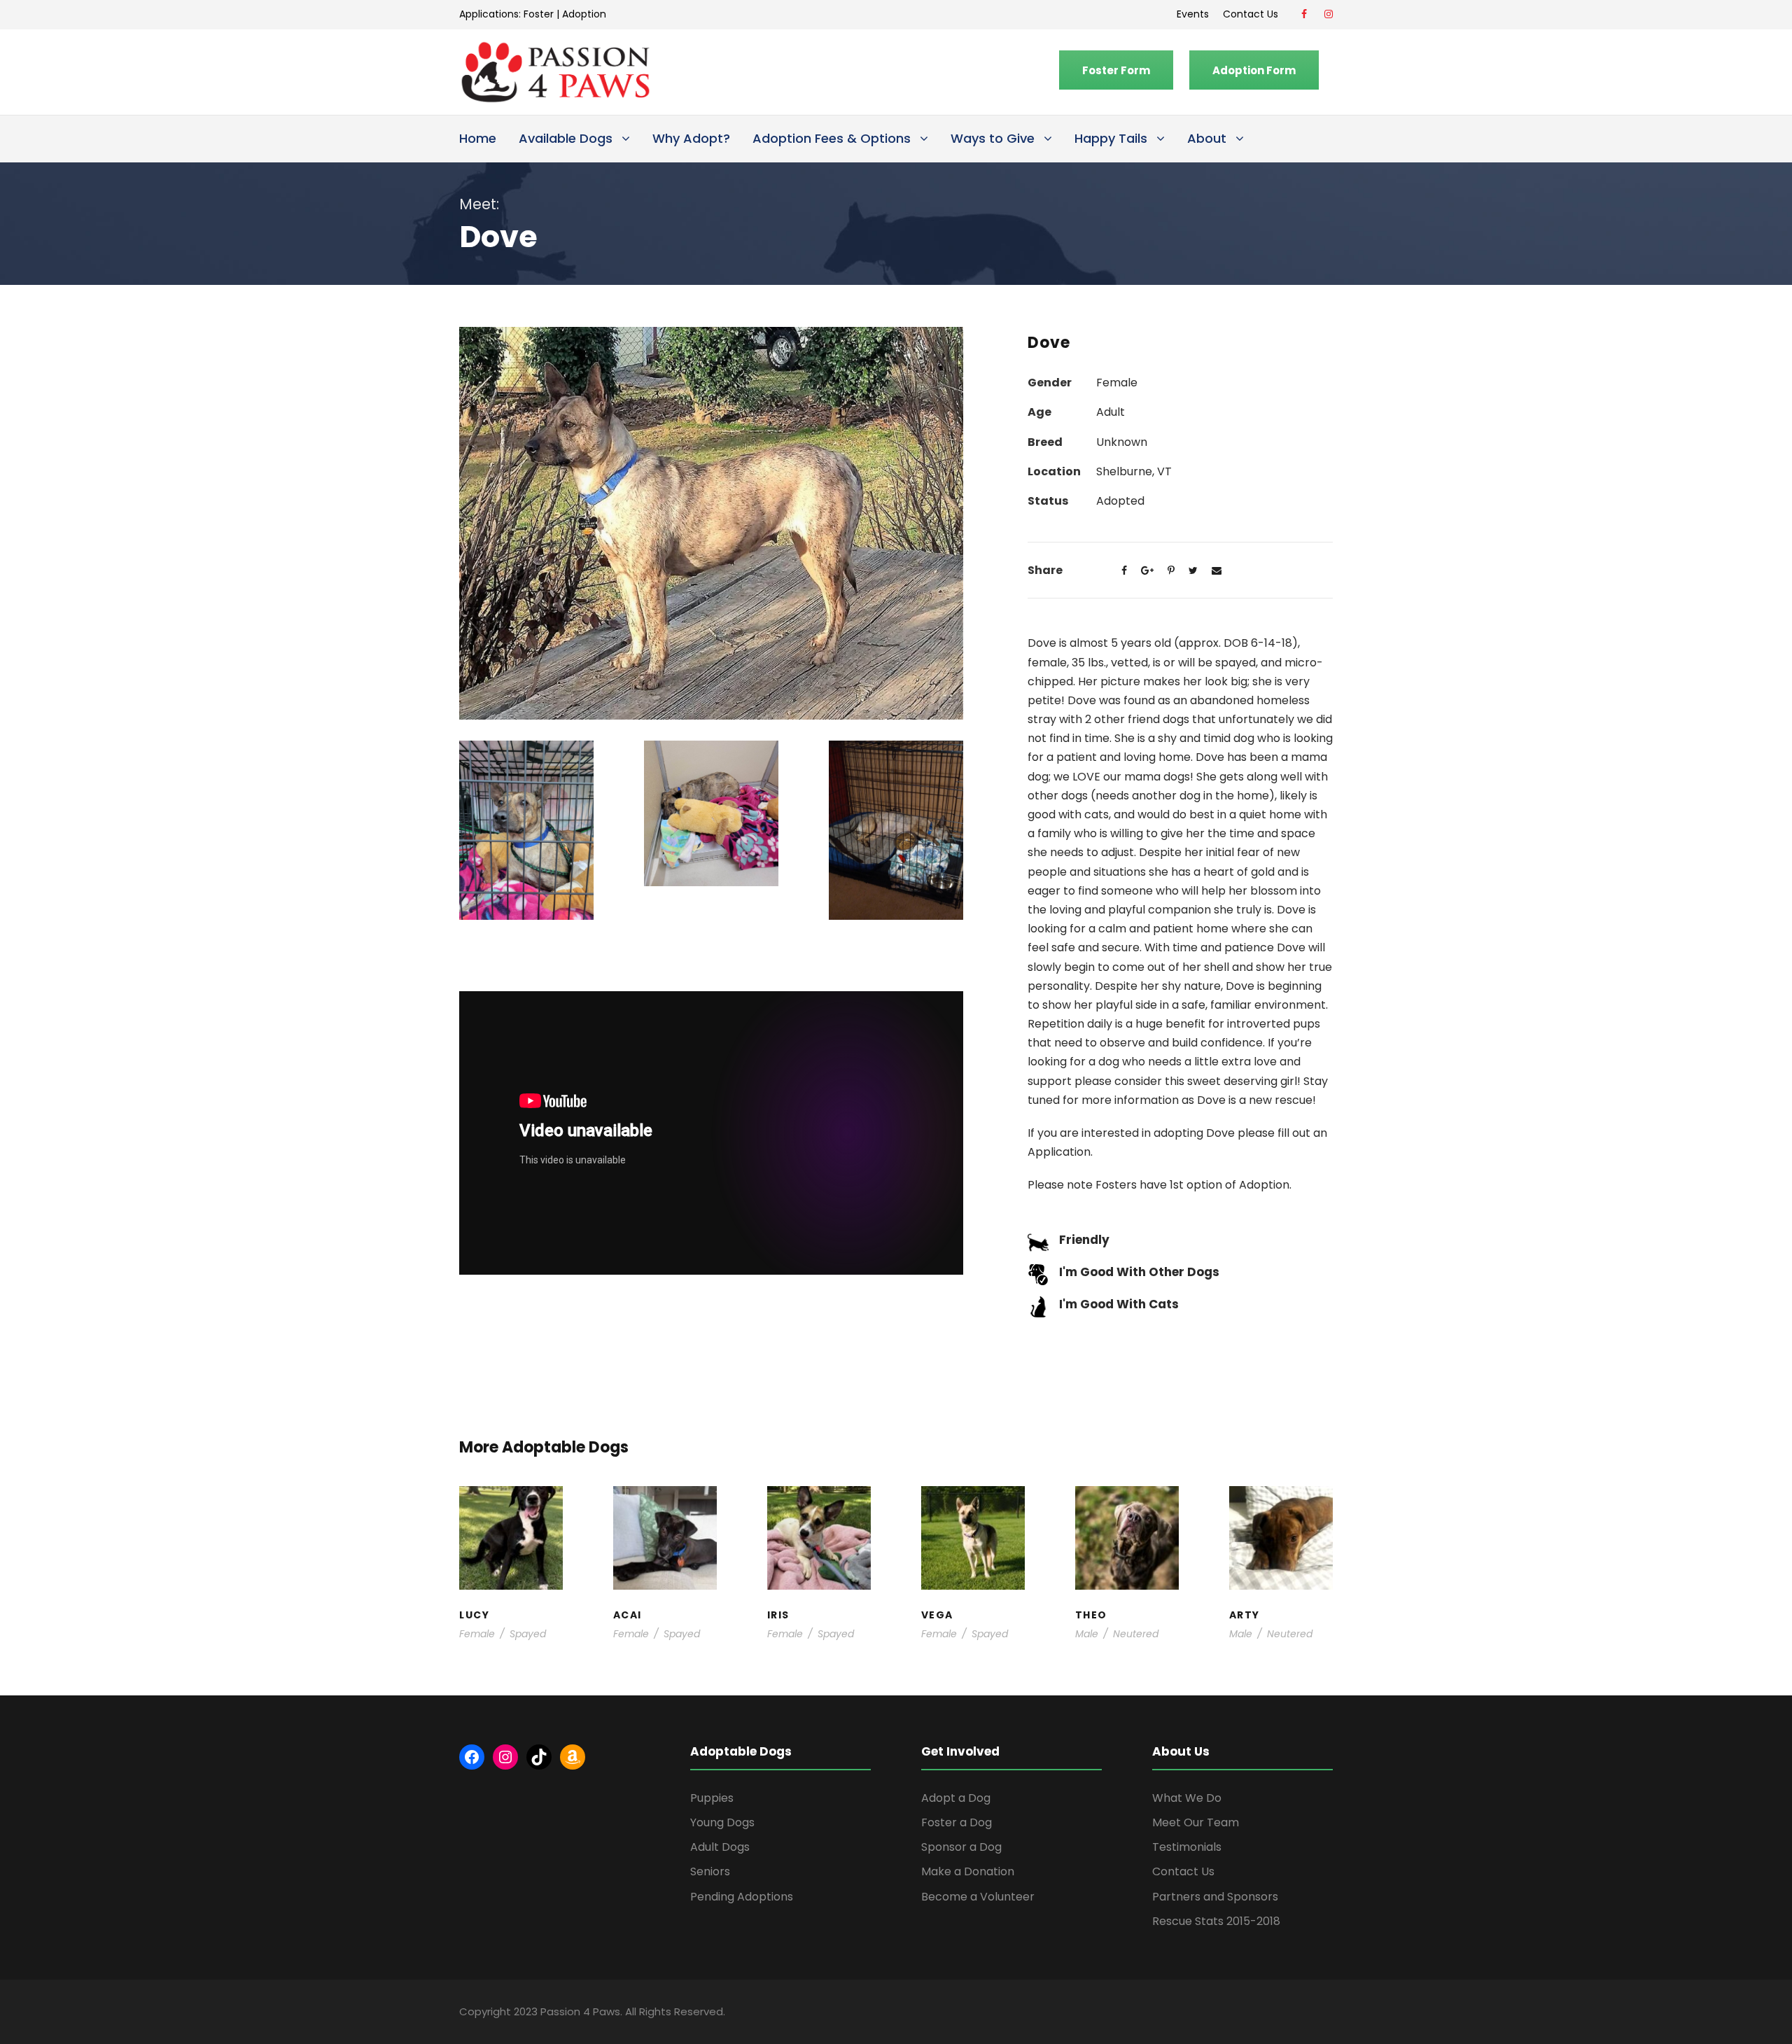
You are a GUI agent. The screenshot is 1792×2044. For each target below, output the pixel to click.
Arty (1281, 1521)
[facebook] (1304, 14)
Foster (539, 14)
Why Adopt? (691, 138)
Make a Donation (968, 1871)
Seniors (710, 1871)
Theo (1127, 1514)
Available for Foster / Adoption (511, 1549)
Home (478, 138)
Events (1193, 14)
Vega (973, 1528)
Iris (819, 1514)
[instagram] (1329, 14)
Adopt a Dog (956, 1798)
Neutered (1136, 1634)
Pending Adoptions (742, 1897)
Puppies (712, 1798)
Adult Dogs (720, 1847)
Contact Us (1253, 14)
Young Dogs (1285, 1584)
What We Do (1187, 1798)
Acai (665, 1514)
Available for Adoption (973, 1570)
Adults (967, 1542)
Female (477, 1634)
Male (1087, 1634)
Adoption (584, 14)
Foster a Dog (957, 1822)
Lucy (511, 1514)
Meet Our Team (1196, 1822)
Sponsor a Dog (961, 1847)
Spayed (528, 1634)
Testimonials (1187, 1847)
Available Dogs (566, 138)
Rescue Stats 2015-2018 (1216, 1921)
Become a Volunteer (978, 1897)
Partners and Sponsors (1215, 1897)
